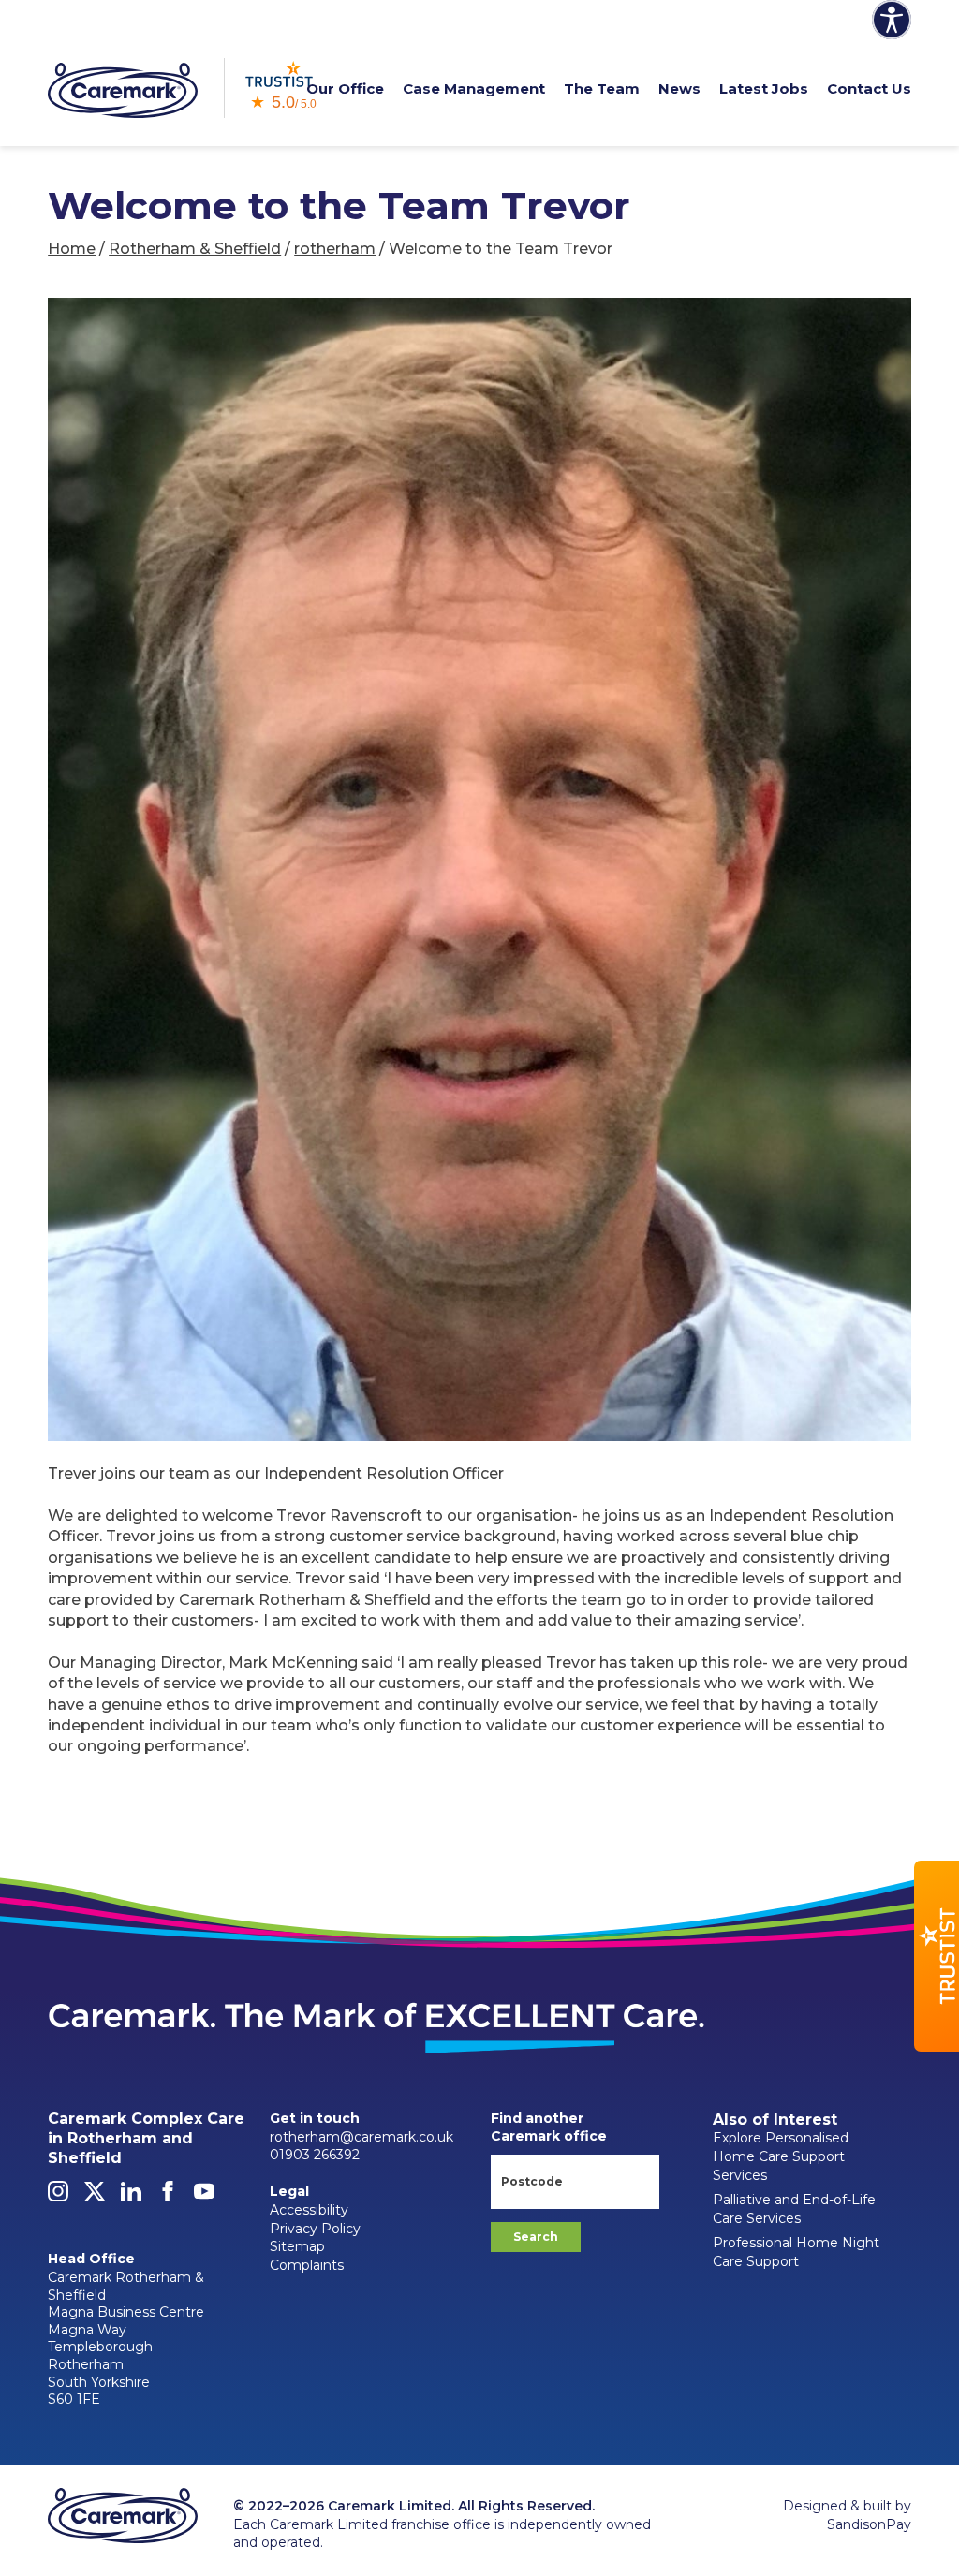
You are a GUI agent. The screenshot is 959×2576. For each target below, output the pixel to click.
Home (72, 249)
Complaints (307, 2265)
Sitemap (297, 2246)
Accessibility (309, 2210)
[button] (937, 1956)
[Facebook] (168, 2197)
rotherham (335, 249)
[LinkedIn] (131, 2197)
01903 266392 (315, 2155)
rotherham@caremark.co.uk (361, 2137)
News (679, 88)
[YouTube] (204, 2197)
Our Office (345, 88)
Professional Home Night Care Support (796, 2252)
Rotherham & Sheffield (195, 249)
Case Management (474, 88)
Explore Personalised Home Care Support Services (781, 2156)
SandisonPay (869, 2524)
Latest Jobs (764, 88)
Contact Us (869, 88)
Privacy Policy (315, 2229)
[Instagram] (58, 2197)
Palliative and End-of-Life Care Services (794, 2209)
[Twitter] (95, 2197)
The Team (602, 88)
